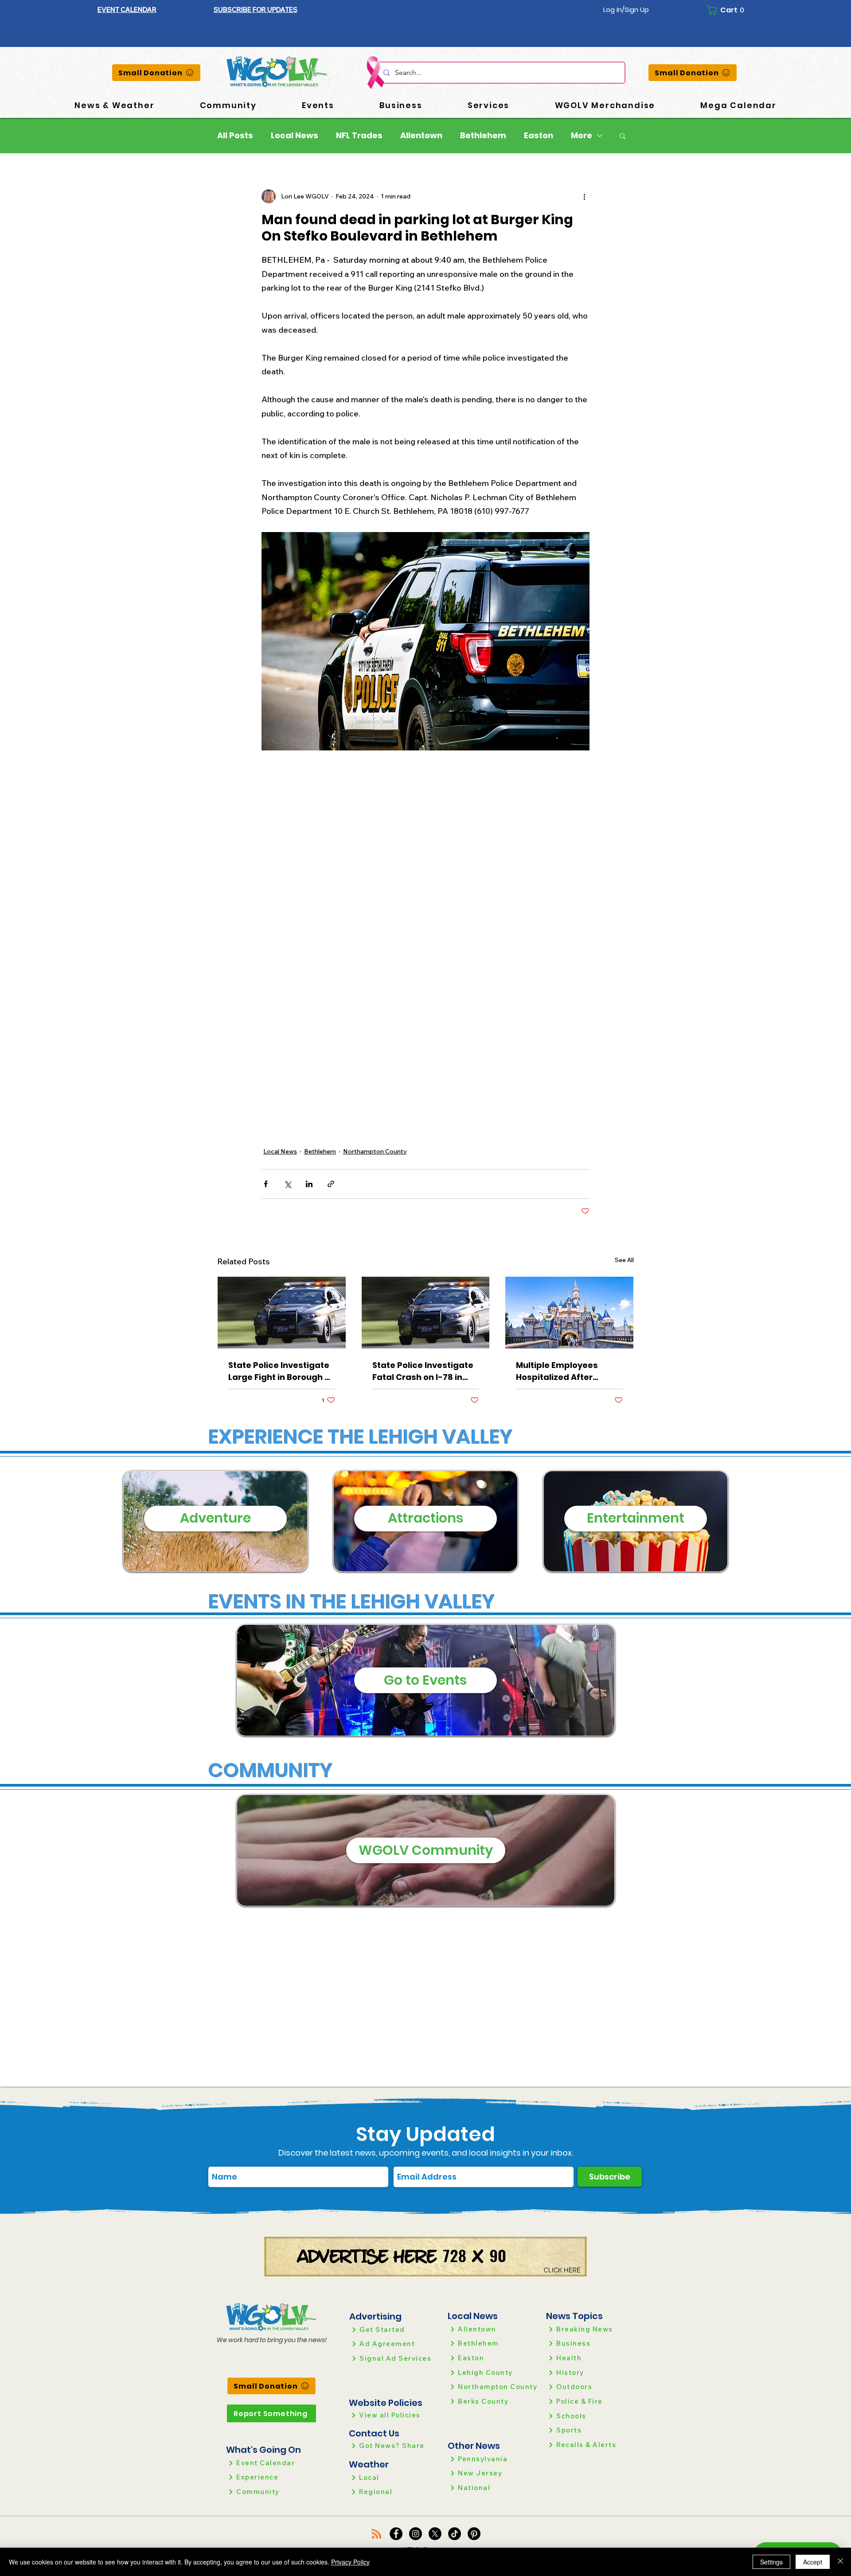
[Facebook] (396, 2534)
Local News (295, 136)
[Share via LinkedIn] (309, 1184)
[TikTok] (455, 2534)
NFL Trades (359, 136)
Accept (813, 2562)
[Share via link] (331, 1184)
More (582, 136)
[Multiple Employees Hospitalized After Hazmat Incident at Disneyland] (569, 1313)
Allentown (421, 136)
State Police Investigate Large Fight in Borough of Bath (281, 1371)
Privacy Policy (350, 2562)
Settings (771, 2562)
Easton (539, 136)
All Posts (235, 136)
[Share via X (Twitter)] (287, 1184)
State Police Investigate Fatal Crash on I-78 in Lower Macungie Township (423, 1371)
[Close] (840, 2562)
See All (624, 1260)
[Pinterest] (474, 2534)
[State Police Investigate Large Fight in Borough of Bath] (282, 1313)
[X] (435, 2534)
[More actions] (584, 196)
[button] (256, 10)
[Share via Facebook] (266, 1184)
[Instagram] (416, 2534)
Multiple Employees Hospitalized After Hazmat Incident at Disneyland (557, 1371)
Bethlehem (483, 136)
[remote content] (425, 928)
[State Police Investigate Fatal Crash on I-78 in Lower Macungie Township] (426, 1313)
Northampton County (375, 1151)
